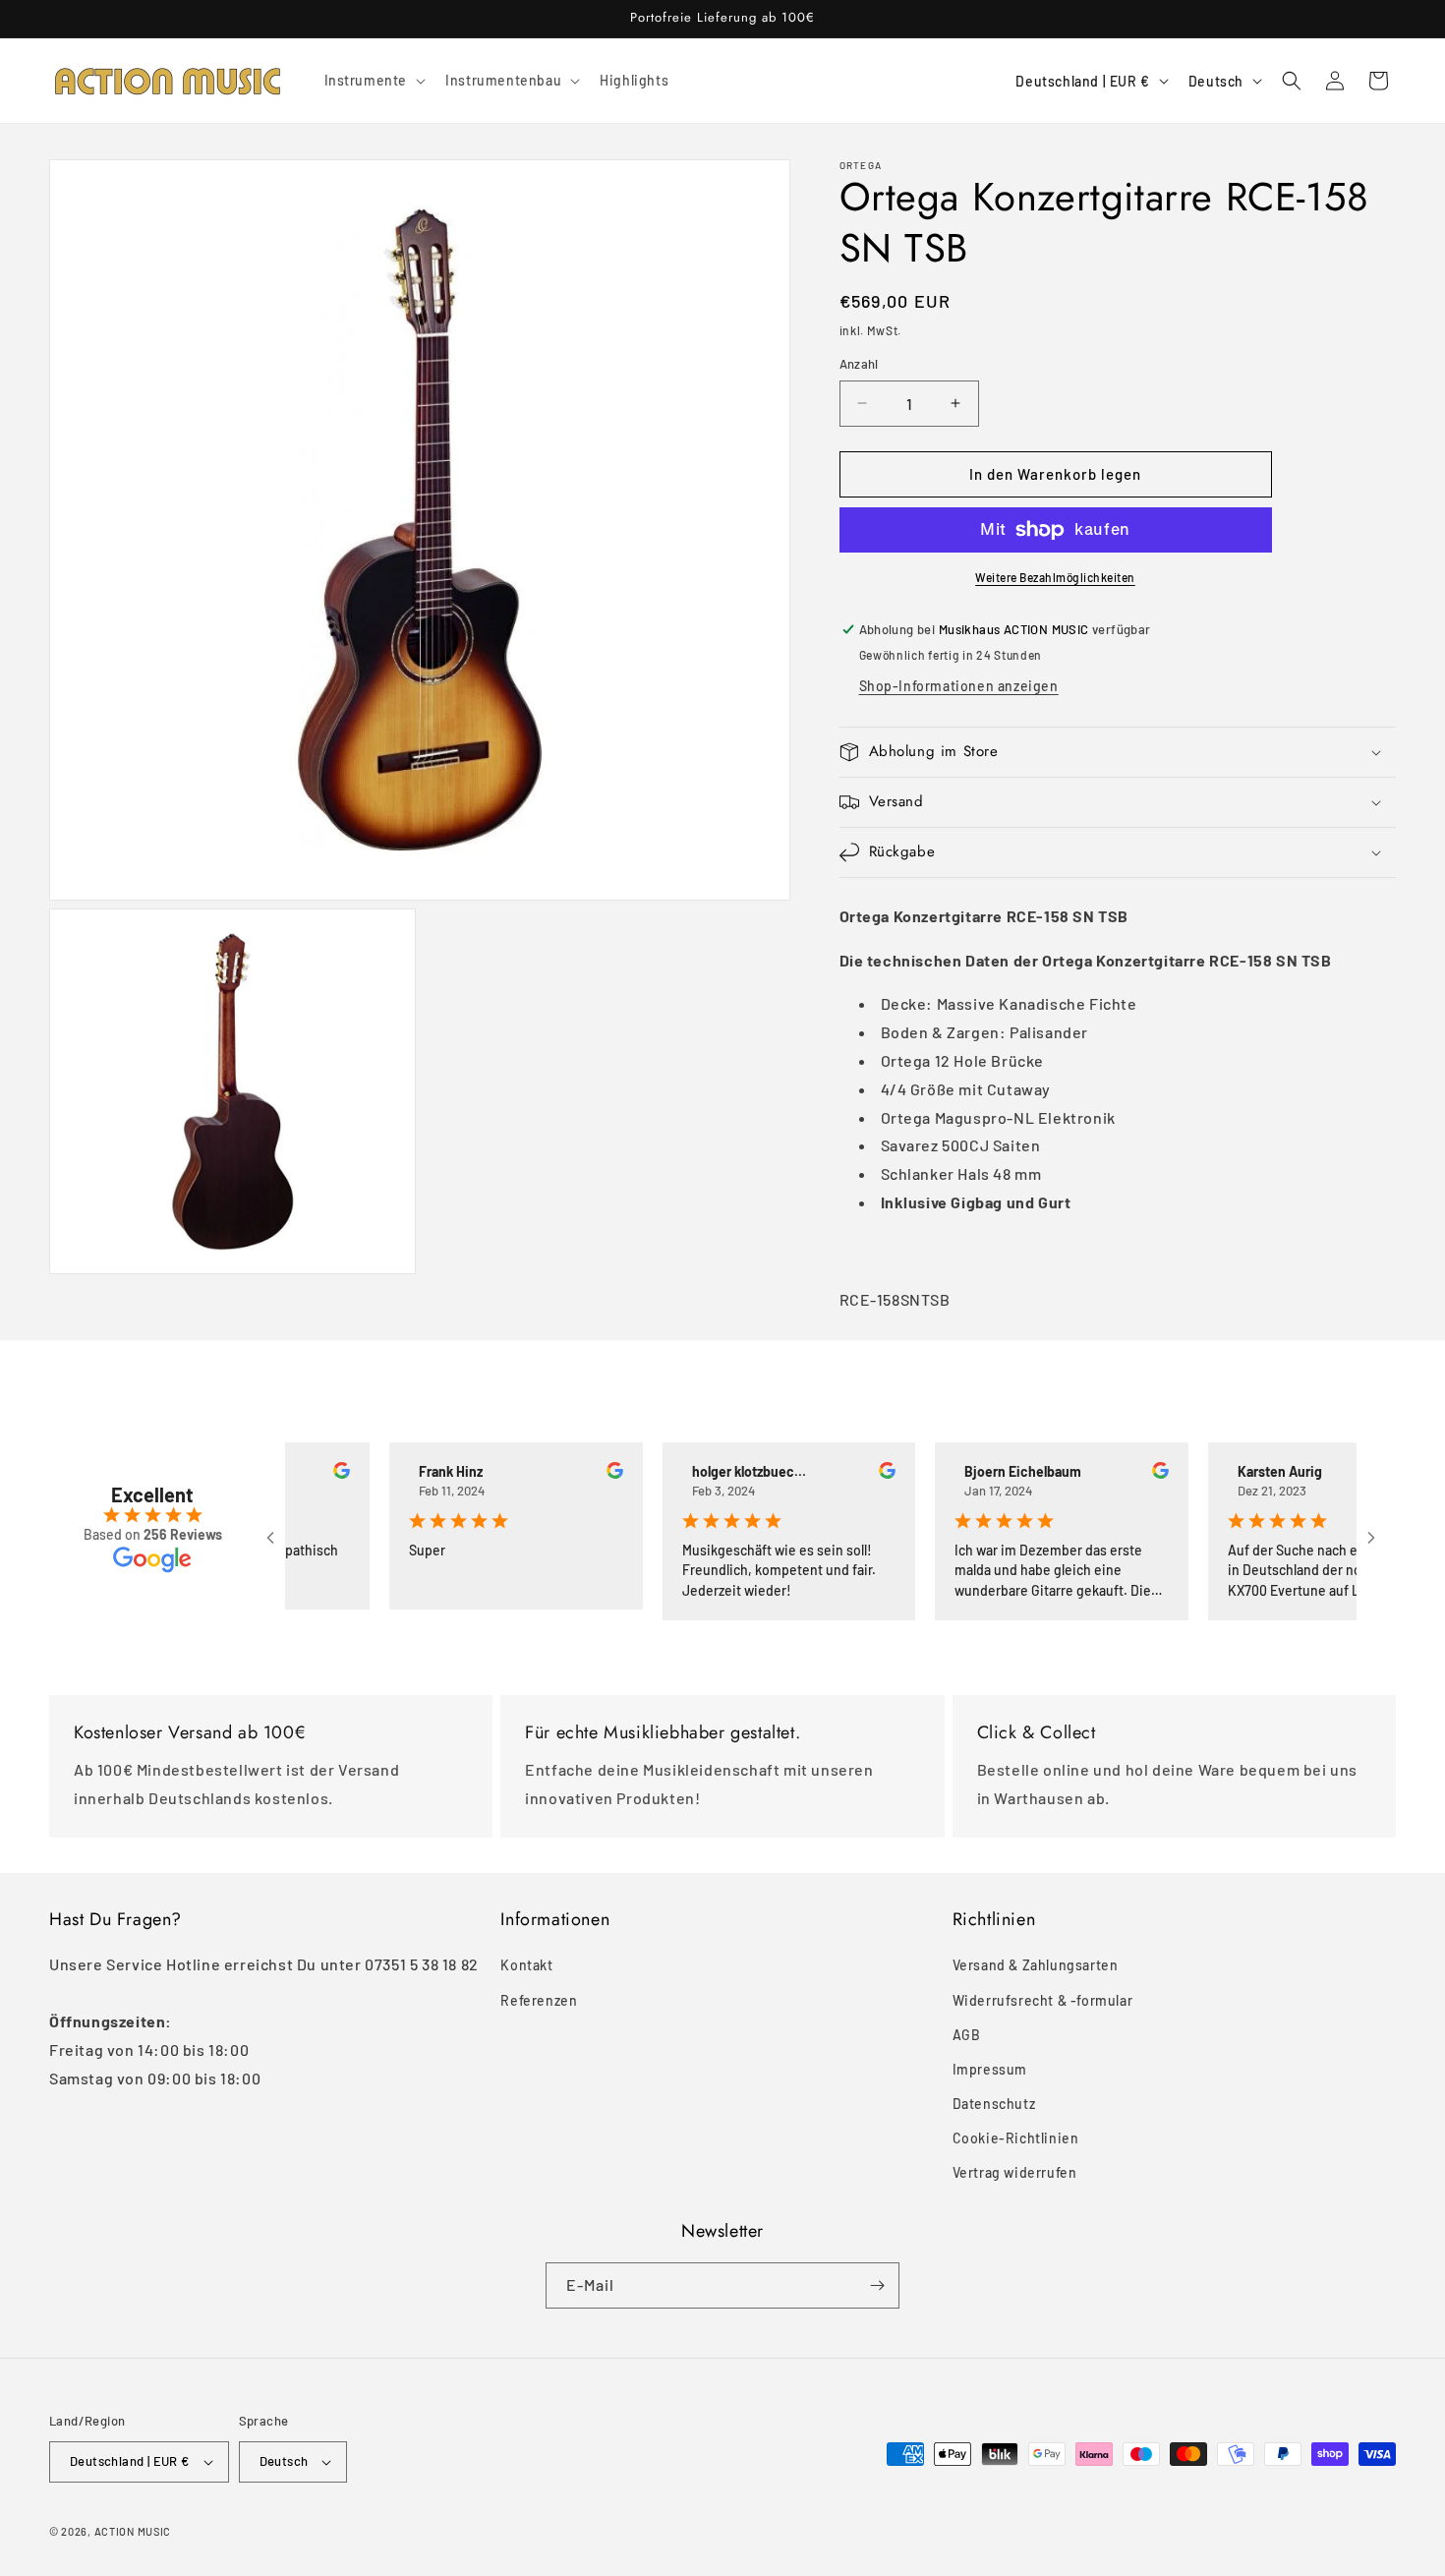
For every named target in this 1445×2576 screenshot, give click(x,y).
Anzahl (859, 364)
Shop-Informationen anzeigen (959, 686)
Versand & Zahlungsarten (1036, 1965)
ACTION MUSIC (133, 2531)
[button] (374, 81)
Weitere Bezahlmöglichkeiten (1055, 577)
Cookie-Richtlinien (1016, 2138)
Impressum (990, 2069)
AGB (967, 2035)
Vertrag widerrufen (1015, 2172)
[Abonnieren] (877, 2285)
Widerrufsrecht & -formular (1043, 2000)
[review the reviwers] (304, 1473)
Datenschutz (994, 2104)
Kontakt (526, 1965)
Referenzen (539, 2000)
